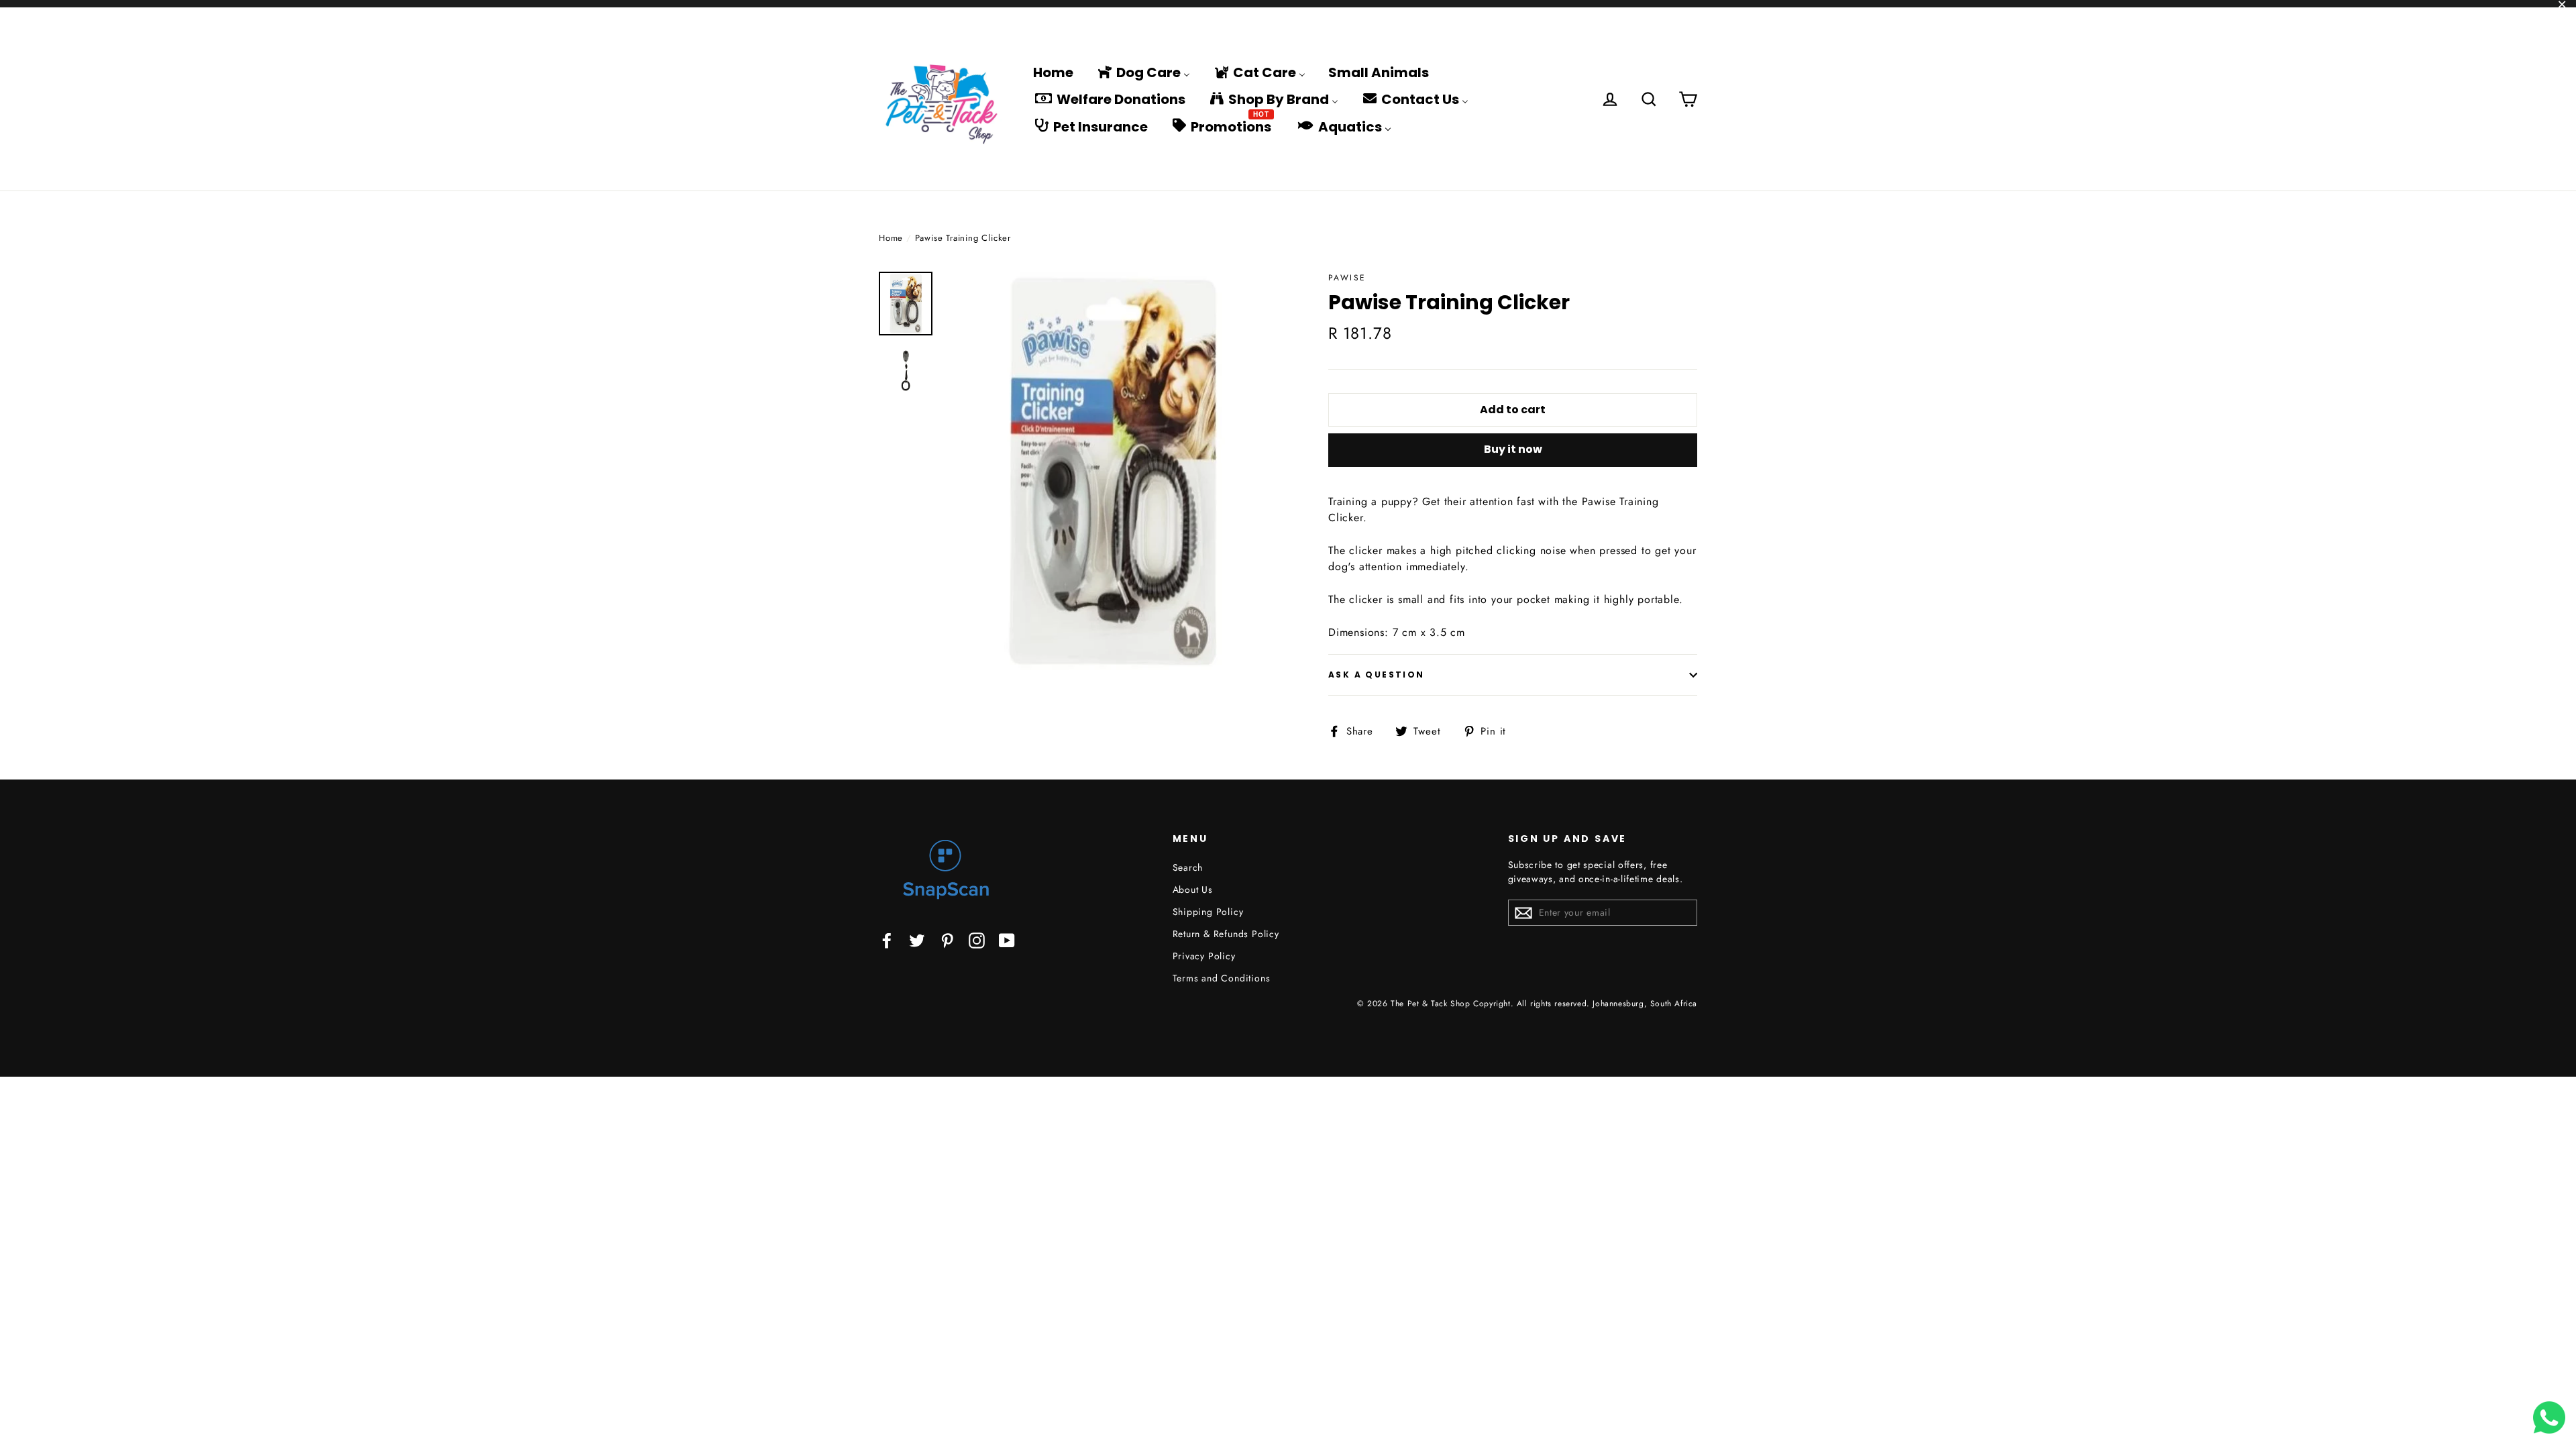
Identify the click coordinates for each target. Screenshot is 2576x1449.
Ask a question (1377, 675)
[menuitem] (1053, 72)
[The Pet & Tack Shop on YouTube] (1007, 940)
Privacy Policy (1204, 956)
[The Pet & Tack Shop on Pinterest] (947, 940)
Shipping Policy (1208, 912)
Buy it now (1513, 449)
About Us (1193, 890)
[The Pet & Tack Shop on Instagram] (977, 940)
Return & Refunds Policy (1226, 934)
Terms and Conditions (1222, 978)
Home (891, 238)
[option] (1112, 471)
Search (1188, 867)
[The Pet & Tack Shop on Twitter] (917, 940)
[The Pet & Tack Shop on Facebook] (887, 940)
